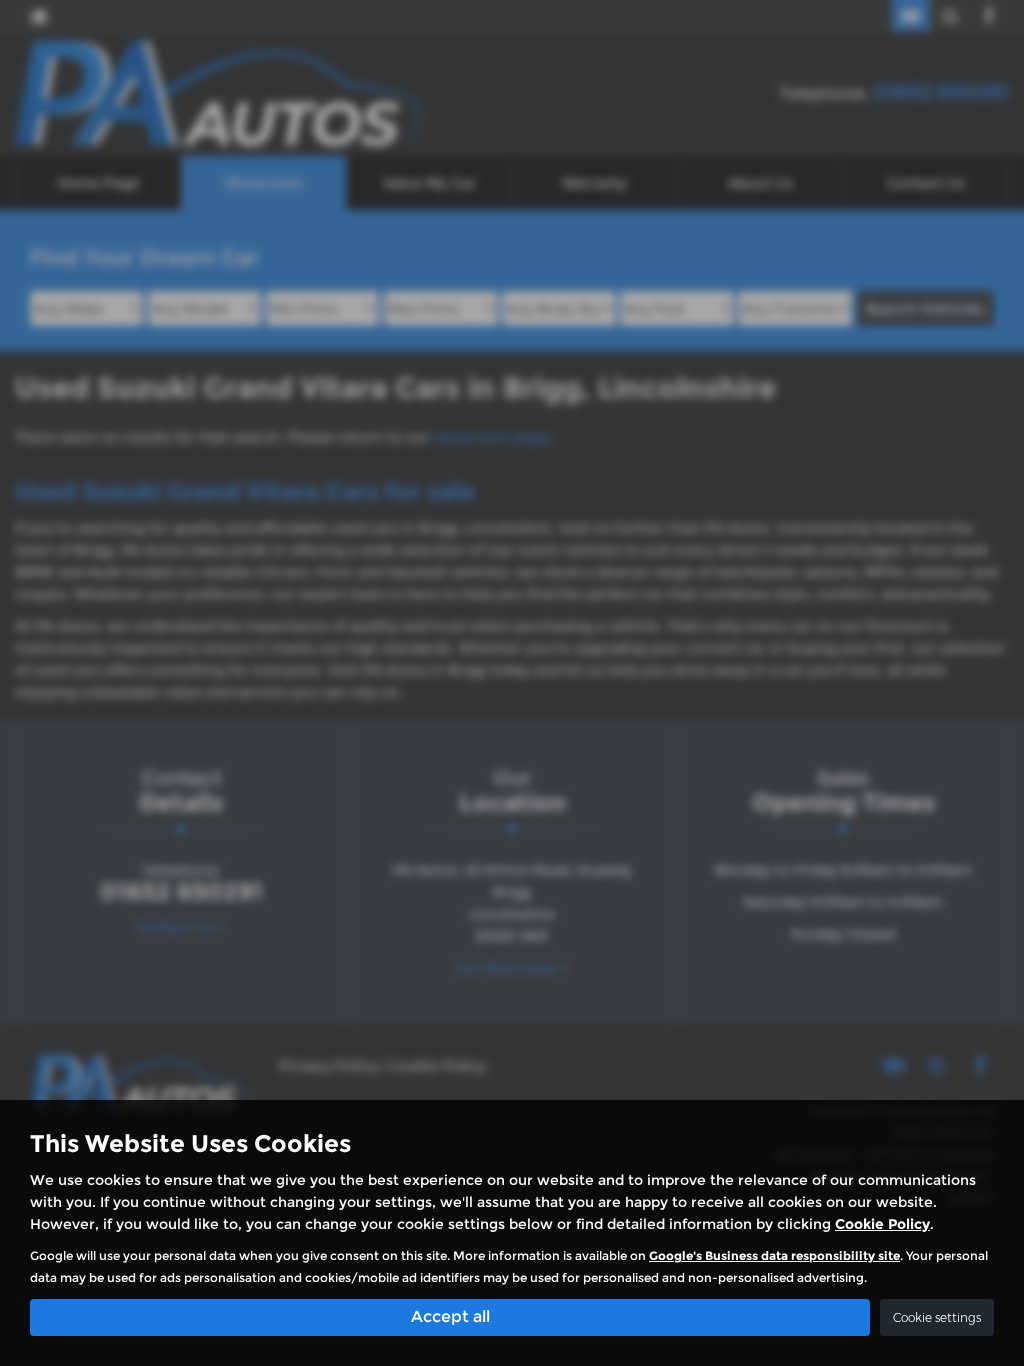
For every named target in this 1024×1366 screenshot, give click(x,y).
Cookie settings (937, 1317)
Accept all (450, 1316)
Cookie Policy (882, 1224)
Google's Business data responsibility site (774, 1255)
